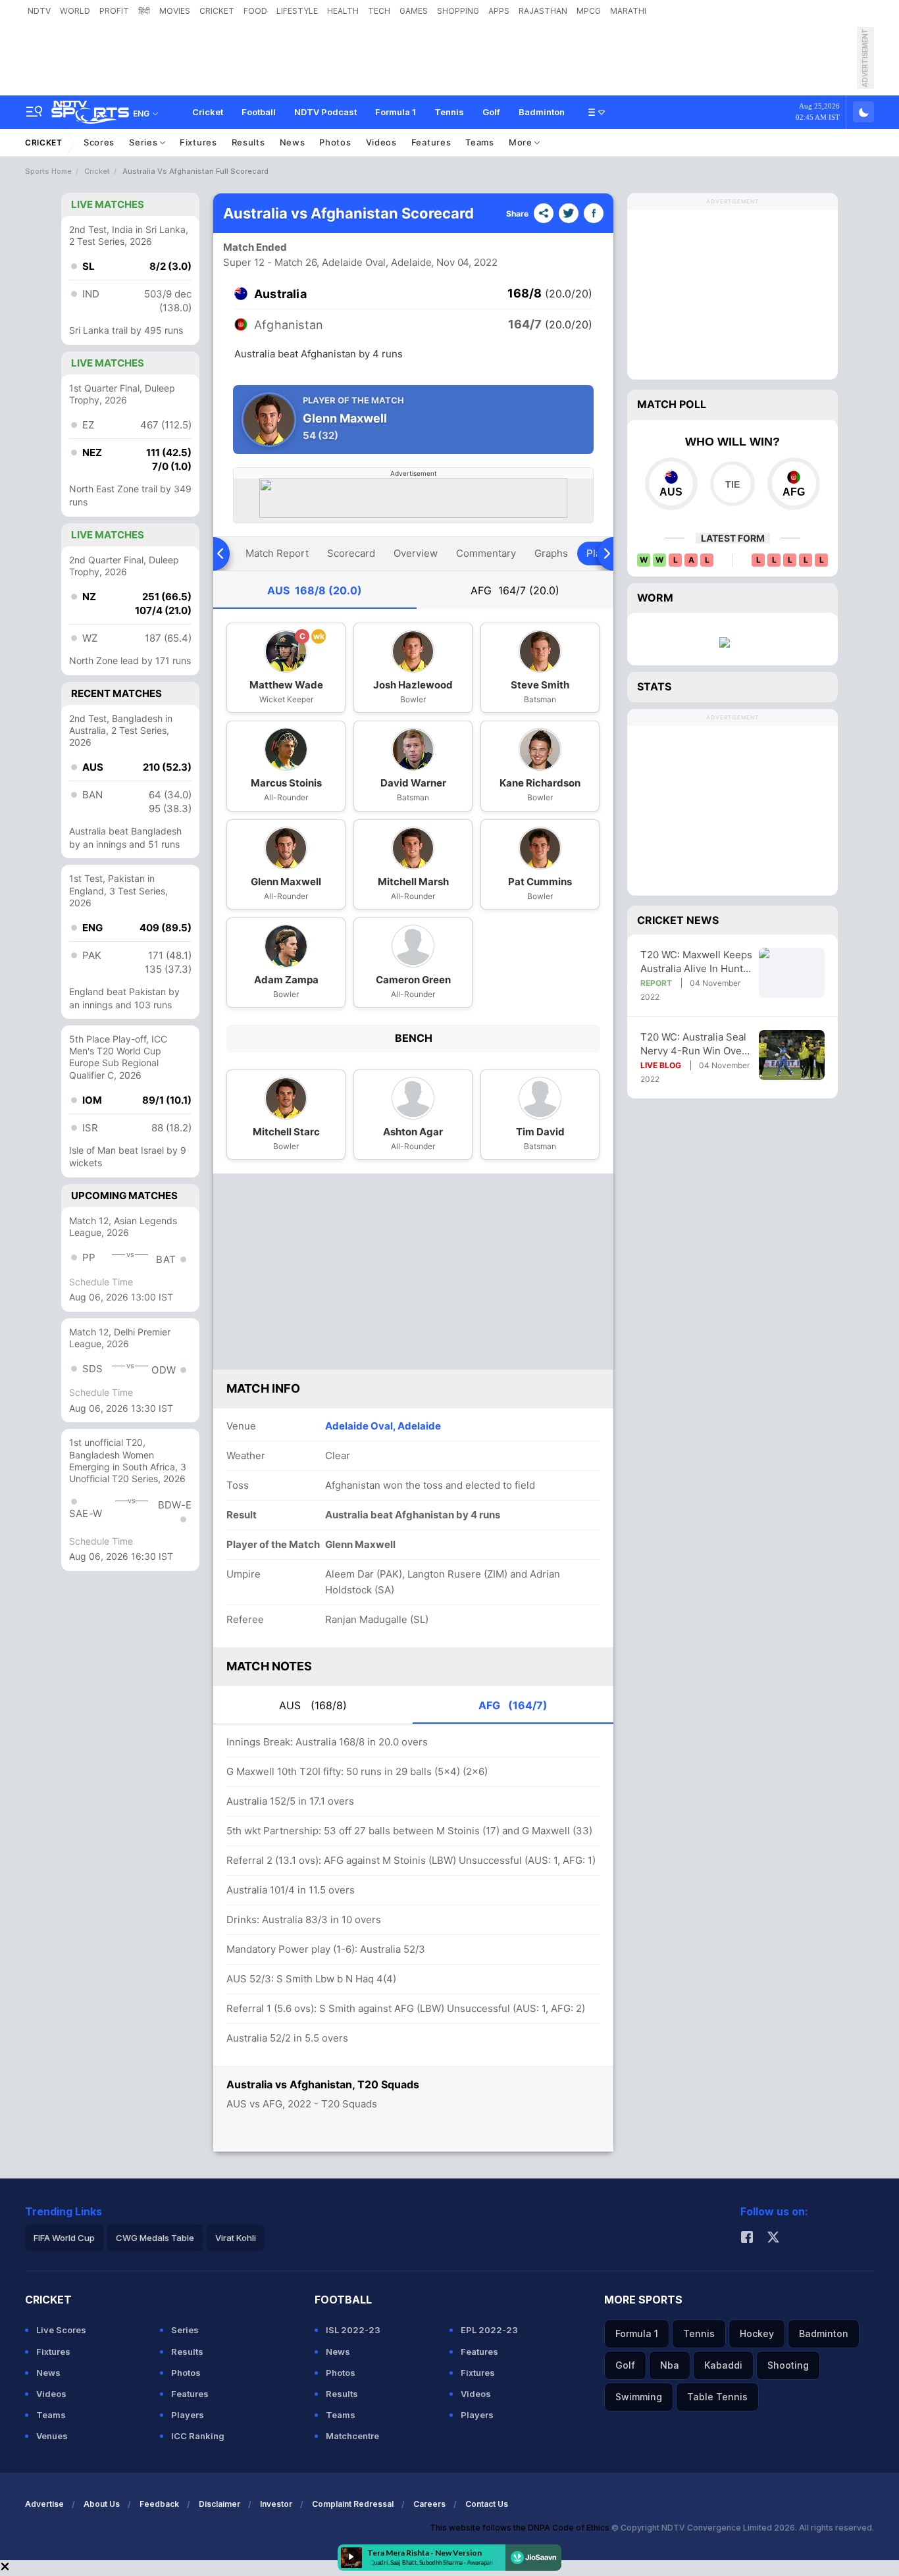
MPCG (589, 11)
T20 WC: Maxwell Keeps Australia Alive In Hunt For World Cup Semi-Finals (696, 962)
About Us (102, 2504)
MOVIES (175, 11)
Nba (670, 2365)
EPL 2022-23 (489, 2330)
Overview (416, 553)
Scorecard (351, 553)
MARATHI (628, 11)
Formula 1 (396, 112)
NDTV (39, 11)
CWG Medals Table (155, 2238)
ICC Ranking (198, 2436)
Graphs (551, 553)
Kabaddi (723, 2365)
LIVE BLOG (661, 1065)
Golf (491, 112)
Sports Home (48, 171)
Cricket (208, 112)
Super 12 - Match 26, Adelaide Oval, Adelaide (327, 262)
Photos (335, 142)
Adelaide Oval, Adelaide (383, 1426)
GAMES (414, 11)
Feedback (159, 2504)
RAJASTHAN (543, 11)
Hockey (757, 2333)
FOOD (255, 11)
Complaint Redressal (353, 2504)
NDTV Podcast (325, 112)
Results (248, 142)
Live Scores (61, 2330)
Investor (276, 2504)
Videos (381, 142)
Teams (480, 142)
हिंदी (144, 11)
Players (188, 2415)
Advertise (44, 2504)
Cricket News (678, 920)
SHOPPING (458, 11)
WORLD (75, 11)
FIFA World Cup (64, 2238)
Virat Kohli (236, 2238)
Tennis (449, 112)
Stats (654, 686)
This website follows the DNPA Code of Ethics (521, 2528)
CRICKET (217, 11)
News (293, 142)
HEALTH (343, 11)
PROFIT (114, 11)
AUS (315, 590)
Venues (52, 2436)
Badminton (542, 112)
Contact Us (487, 2504)
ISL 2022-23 (353, 2330)
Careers (429, 2504)
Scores (99, 142)
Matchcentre (352, 2436)
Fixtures (198, 142)
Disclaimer (219, 2504)
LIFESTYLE (297, 11)
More (522, 142)
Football (259, 112)
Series (144, 142)
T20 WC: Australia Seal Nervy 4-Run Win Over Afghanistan (693, 1044)
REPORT (656, 983)
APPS (499, 11)
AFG (515, 590)
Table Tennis (717, 2397)
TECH (379, 11)
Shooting (788, 2365)
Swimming (639, 2397)
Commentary (486, 553)
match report (277, 553)
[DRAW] (732, 484)
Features (431, 142)
